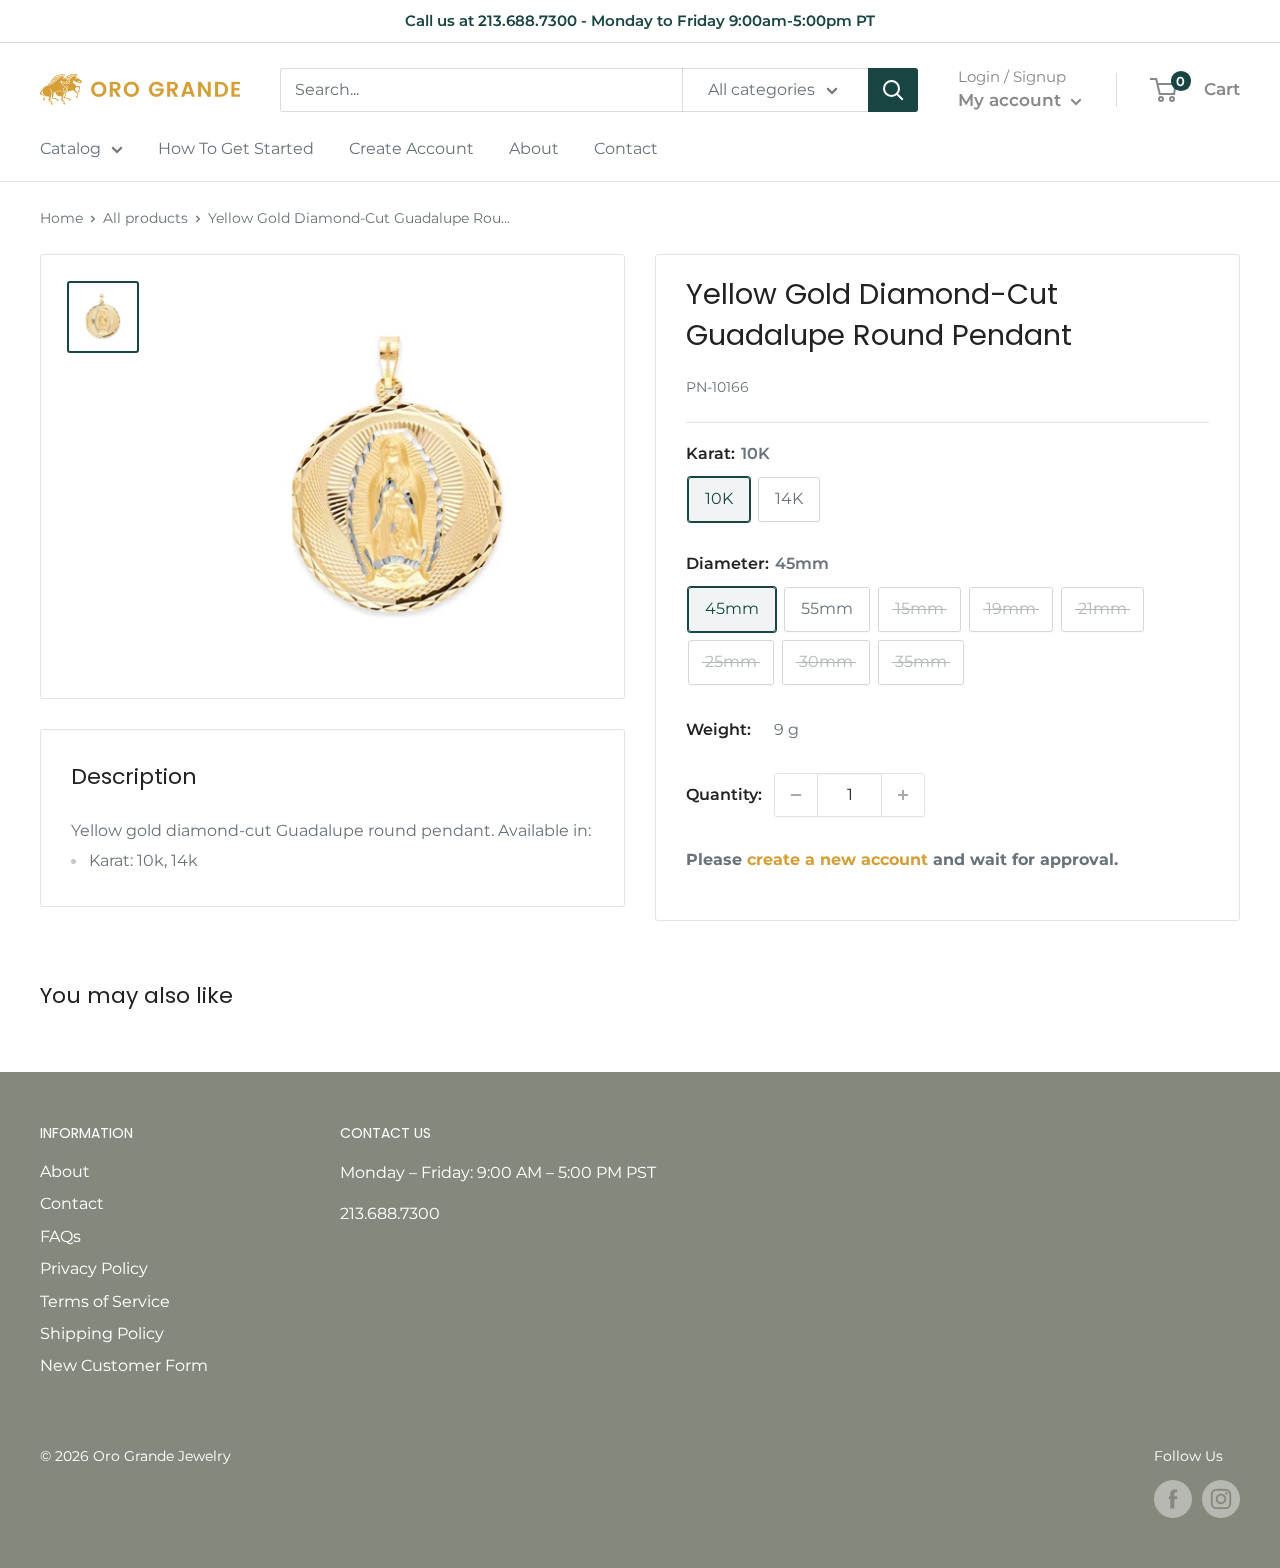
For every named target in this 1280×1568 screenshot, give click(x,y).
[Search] (893, 90)
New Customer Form (124, 1365)
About (534, 148)
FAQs (60, 1236)
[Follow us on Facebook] (1173, 1499)
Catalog (70, 148)
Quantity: (724, 794)
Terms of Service (105, 1301)
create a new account (837, 859)
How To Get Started (236, 148)
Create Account (411, 148)
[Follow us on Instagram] (1221, 1499)
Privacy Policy (94, 1268)
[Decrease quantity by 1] (796, 795)
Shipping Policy (102, 1333)
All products (145, 218)
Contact (626, 148)
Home (61, 218)
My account (1012, 100)
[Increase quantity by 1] (903, 795)
